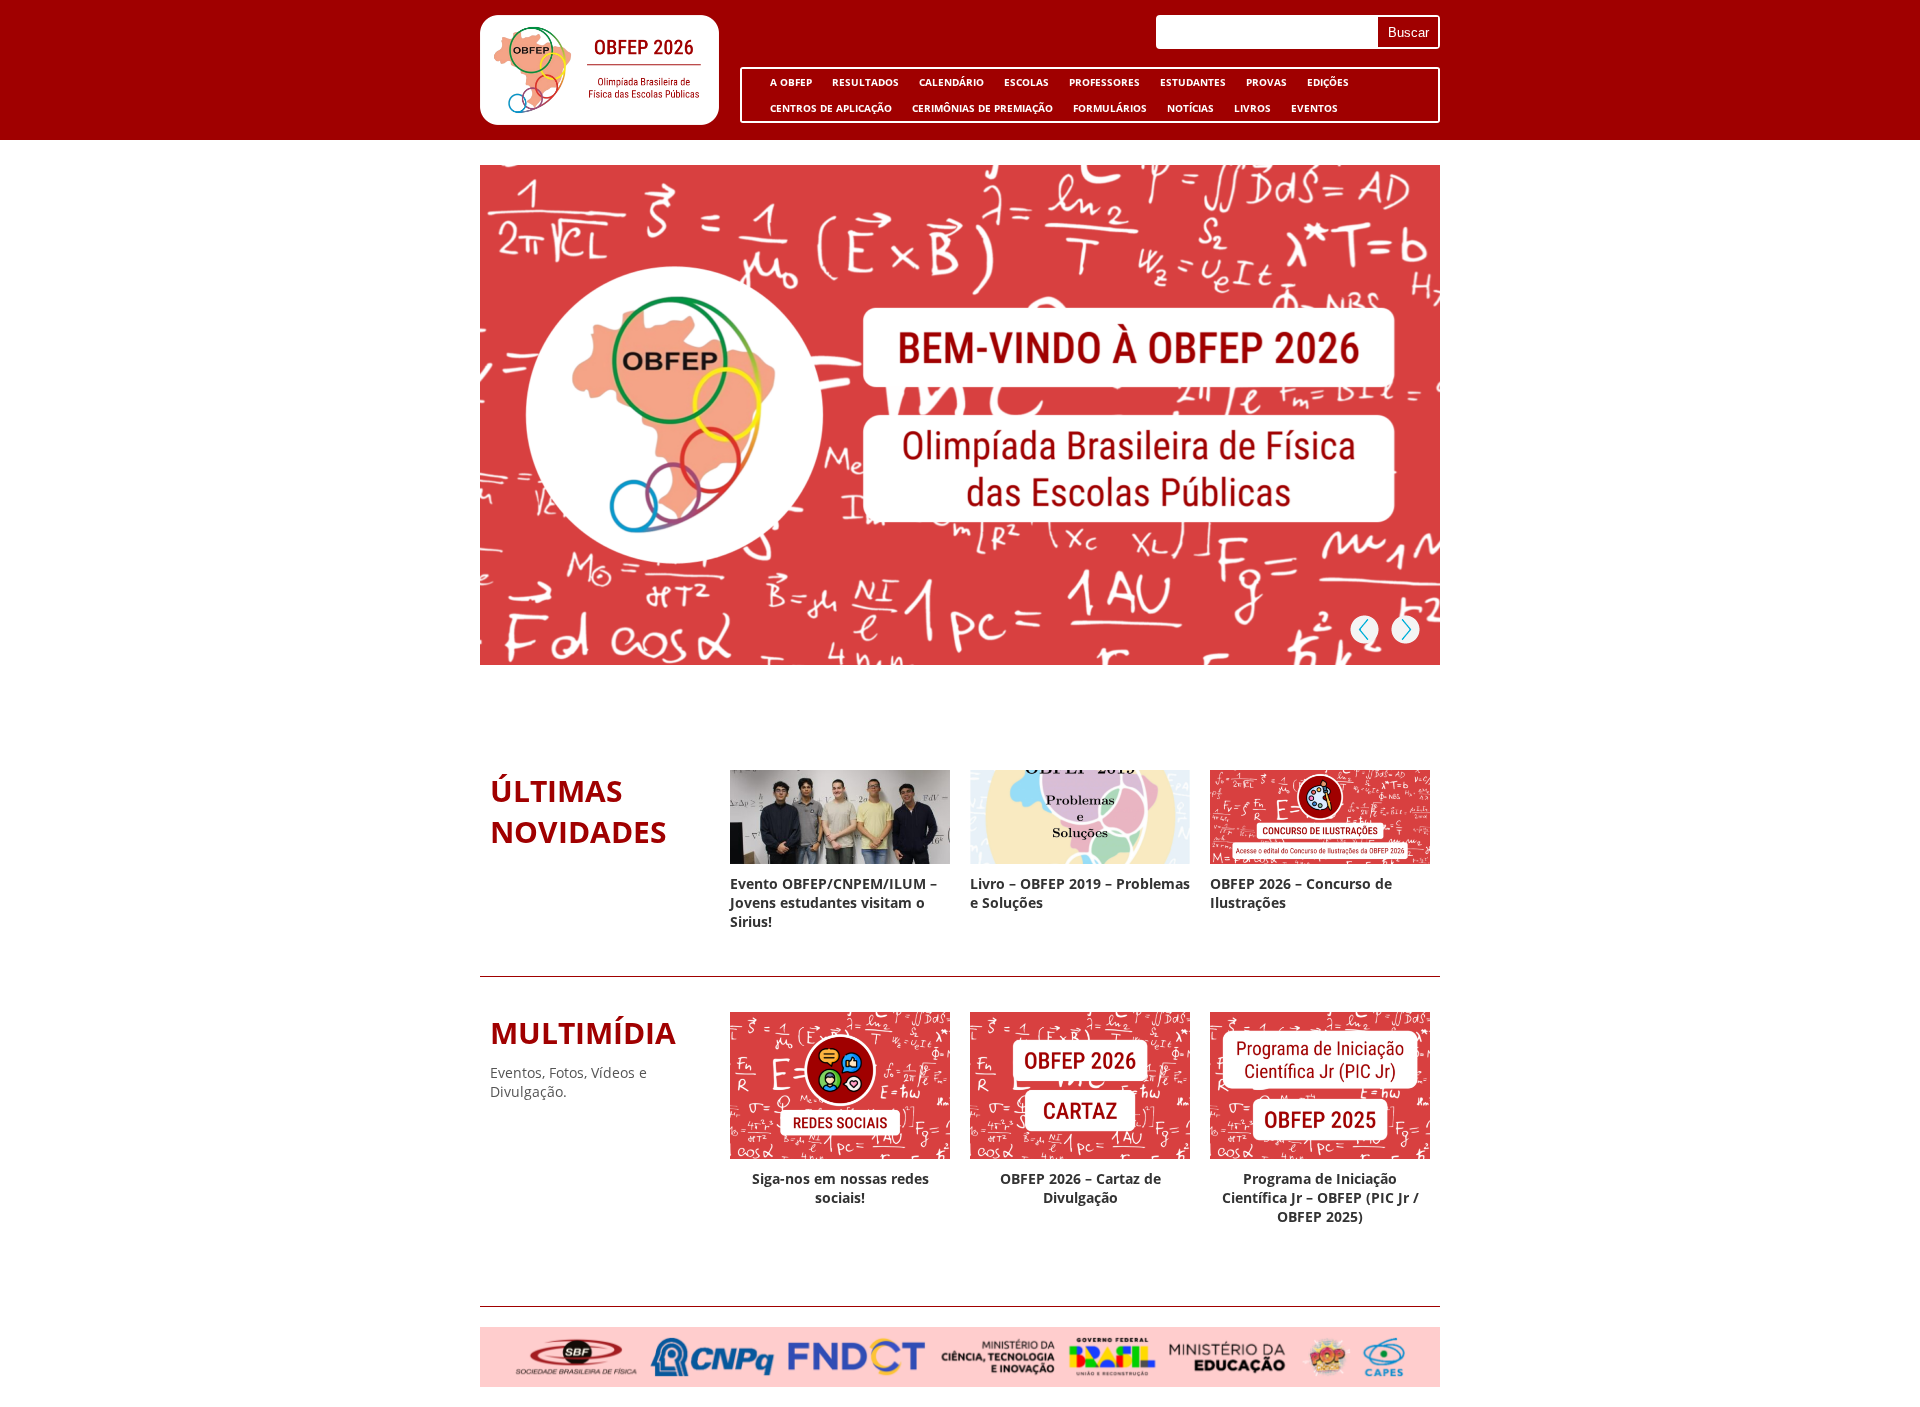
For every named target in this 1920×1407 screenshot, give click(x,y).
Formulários (1105, 111)
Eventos (1309, 111)
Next (1404, 629)
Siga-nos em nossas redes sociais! (840, 1188)
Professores (1104, 82)
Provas (1266, 82)
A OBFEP (786, 85)
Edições (1328, 82)
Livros (1247, 111)
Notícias (1190, 108)
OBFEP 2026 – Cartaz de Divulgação (1080, 1188)
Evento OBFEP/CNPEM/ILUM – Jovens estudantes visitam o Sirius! (833, 902)
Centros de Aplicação (826, 111)
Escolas (1021, 85)
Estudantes (1188, 85)
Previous (1364, 629)
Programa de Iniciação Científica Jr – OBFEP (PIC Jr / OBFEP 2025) (1320, 1197)
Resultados (865, 82)
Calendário (951, 82)
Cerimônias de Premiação (977, 111)
